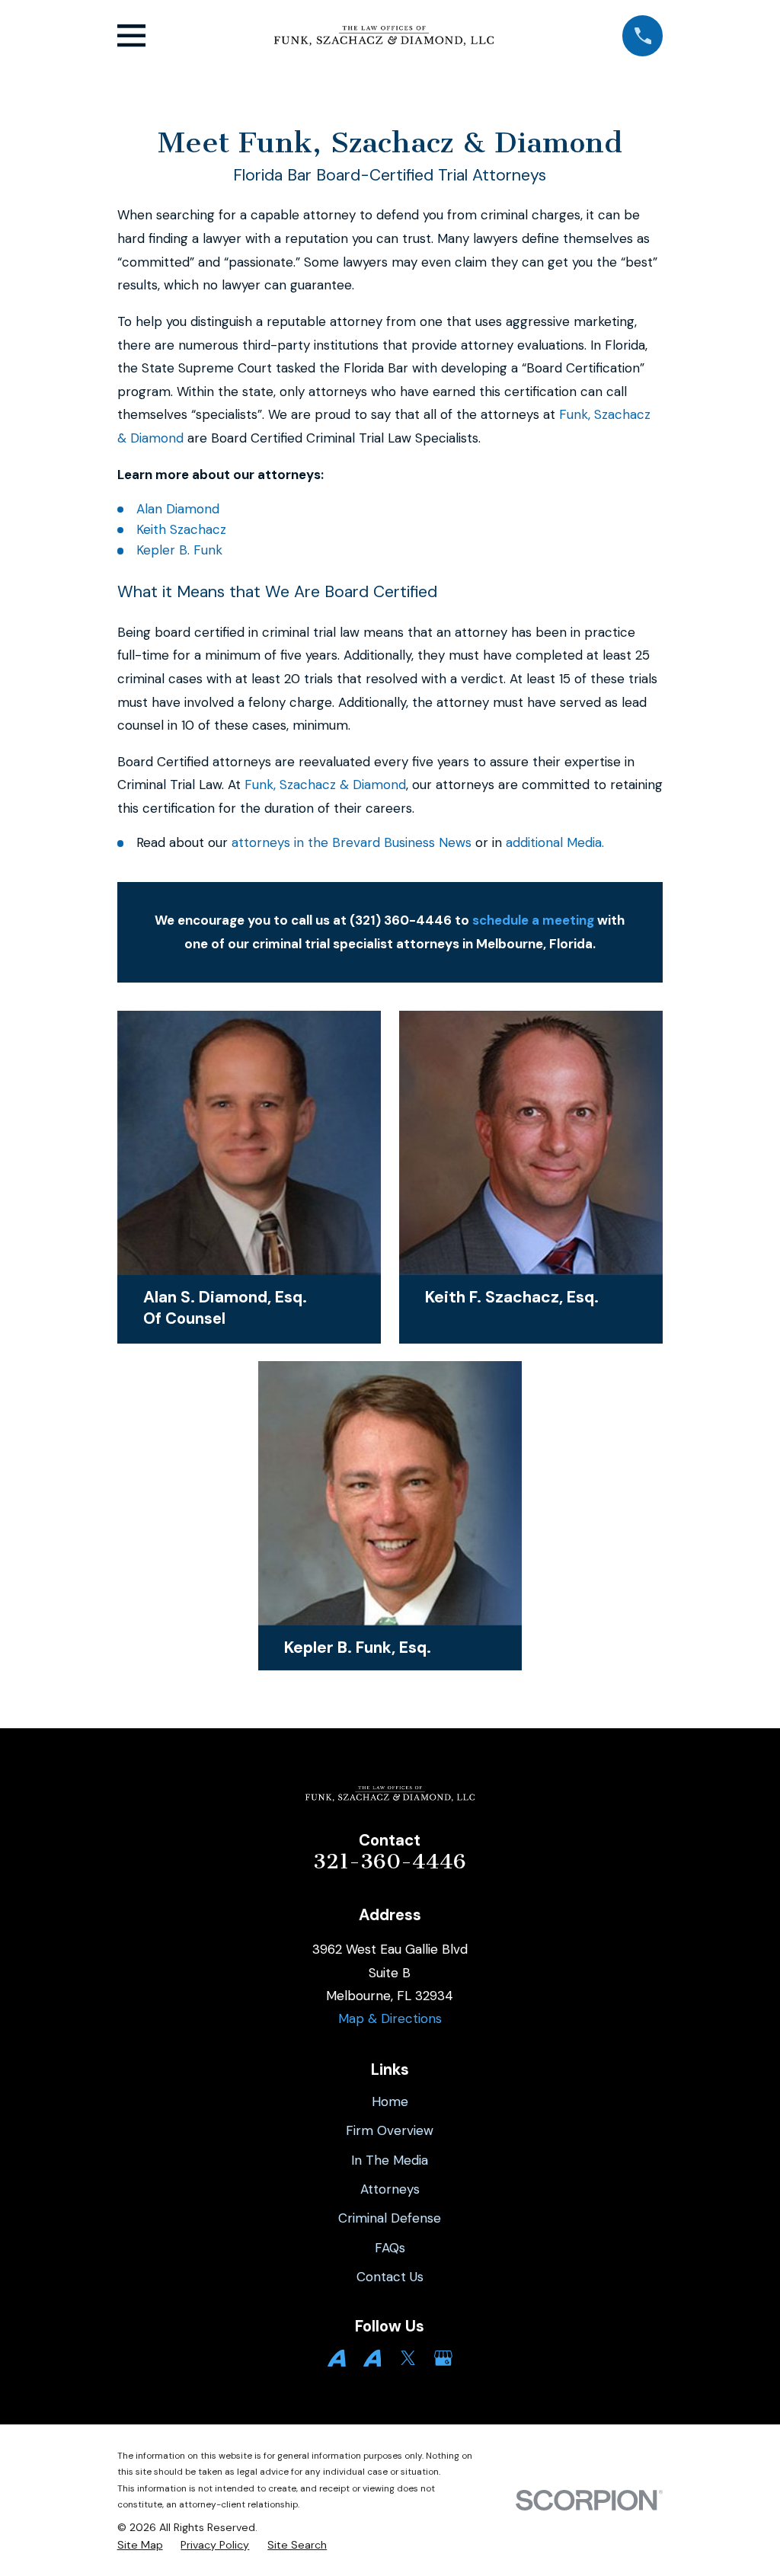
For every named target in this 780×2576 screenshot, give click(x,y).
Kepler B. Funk (179, 550)
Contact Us (390, 2277)
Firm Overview (390, 2130)
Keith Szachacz (181, 529)
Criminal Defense (390, 2218)
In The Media (390, 2160)
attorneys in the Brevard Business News (352, 842)
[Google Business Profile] (443, 2358)
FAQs (390, 2248)
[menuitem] (140, 2546)
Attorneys (390, 2189)
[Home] (384, 36)
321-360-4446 (390, 1862)
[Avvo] (337, 2358)
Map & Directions (390, 2018)
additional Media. (553, 842)
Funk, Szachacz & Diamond (325, 785)
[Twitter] (408, 2358)
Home (390, 2101)
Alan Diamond (178, 509)
